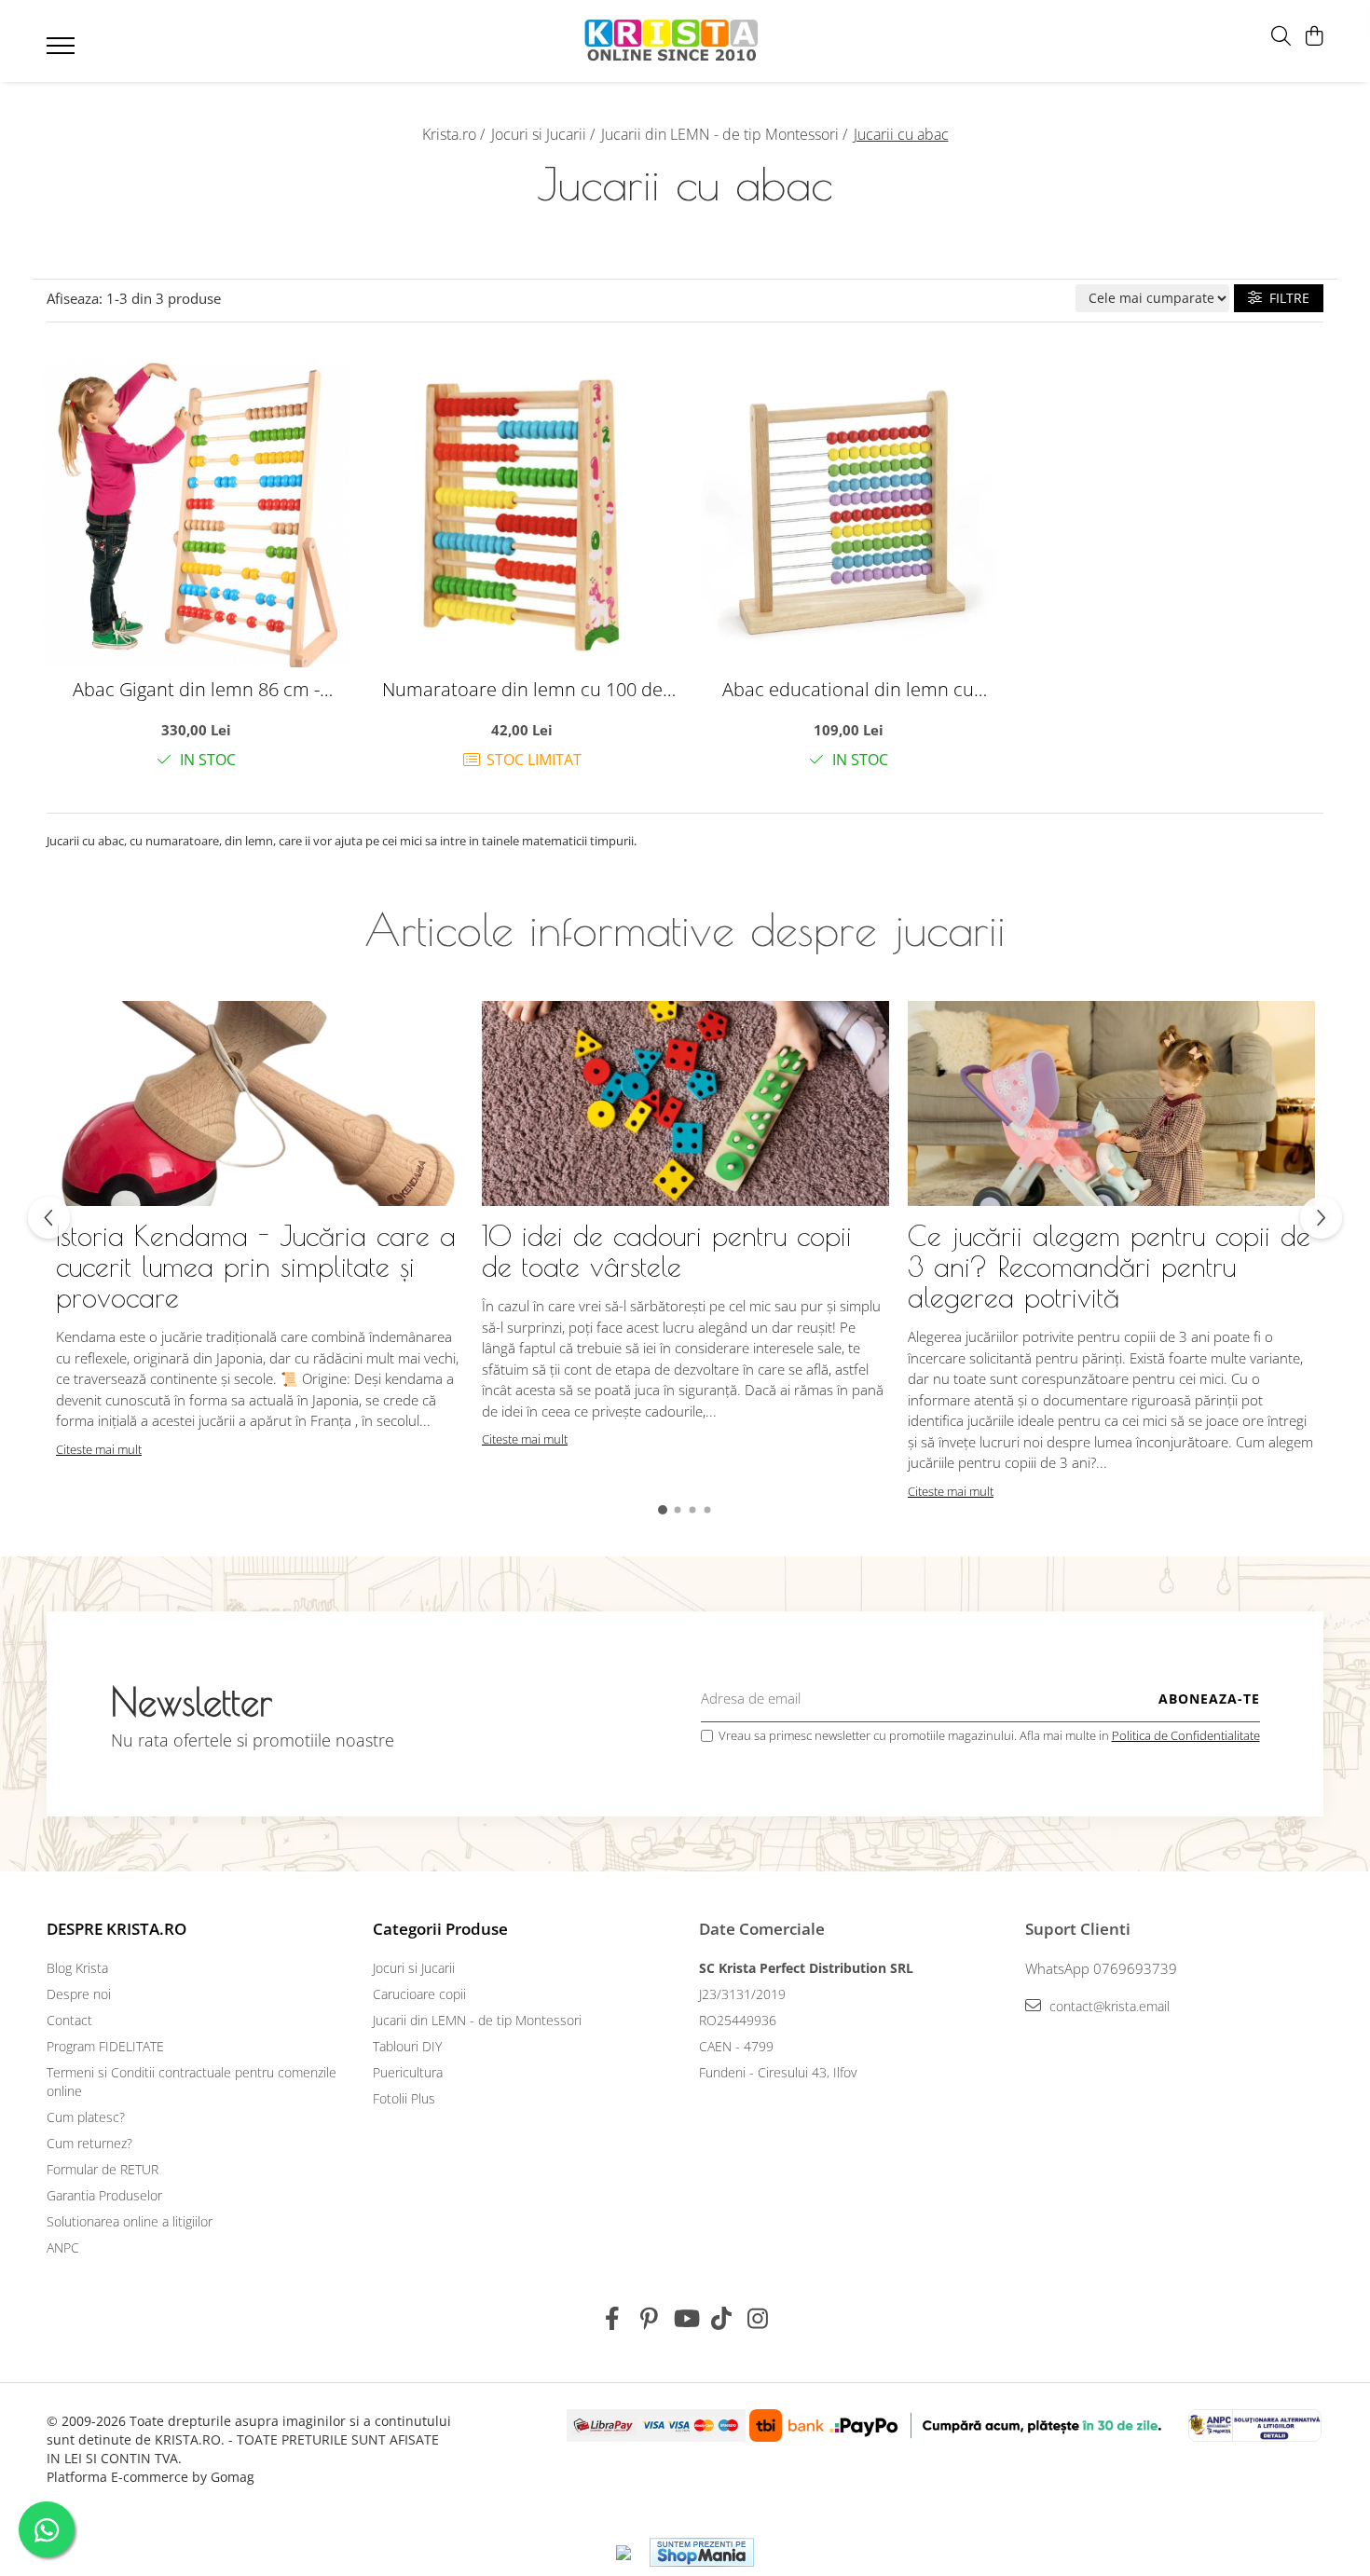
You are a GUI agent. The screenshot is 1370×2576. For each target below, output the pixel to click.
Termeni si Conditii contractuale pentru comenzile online (192, 2082)
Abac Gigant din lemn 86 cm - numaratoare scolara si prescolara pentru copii (196, 689)
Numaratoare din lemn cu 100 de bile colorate (522, 689)
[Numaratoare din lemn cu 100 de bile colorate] (522, 514)
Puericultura (408, 2072)
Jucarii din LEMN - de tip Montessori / (726, 134)
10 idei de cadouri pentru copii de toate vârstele (667, 1251)
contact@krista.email (1108, 2006)
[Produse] (63, 51)
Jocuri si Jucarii (414, 1968)
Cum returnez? (89, 2143)
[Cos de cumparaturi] (1314, 37)
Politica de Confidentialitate (1186, 1735)
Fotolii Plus (404, 2098)
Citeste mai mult (99, 1449)
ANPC (63, 2247)
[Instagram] (758, 2319)
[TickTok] (722, 2319)
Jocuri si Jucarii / (545, 134)
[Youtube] (685, 2319)
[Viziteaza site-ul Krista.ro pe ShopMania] (702, 2552)
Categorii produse (440, 1929)
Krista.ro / (455, 134)
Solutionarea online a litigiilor (130, 2221)
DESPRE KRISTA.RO (116, 1929)
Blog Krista (77, 1968)
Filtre (1286, 298)
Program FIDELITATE (105, 2046)
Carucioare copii (419, 1994)
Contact (69, 2020)
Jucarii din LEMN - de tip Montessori (477, 2020)
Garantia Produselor (104, 2195)
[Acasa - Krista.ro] (672, 41)
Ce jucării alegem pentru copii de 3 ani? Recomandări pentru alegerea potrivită (1109, 1266)
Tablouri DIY (407, 2046)
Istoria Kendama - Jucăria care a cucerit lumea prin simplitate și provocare (256, 1266)
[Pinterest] (649, 2319)
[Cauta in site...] (1281, 37)
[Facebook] (613, 2319)
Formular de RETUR (103, 2169)
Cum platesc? (86, 2117)
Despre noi (79, 1994)
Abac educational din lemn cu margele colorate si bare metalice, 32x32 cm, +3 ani (848, 689)
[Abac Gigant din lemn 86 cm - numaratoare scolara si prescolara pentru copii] (196, 514)
